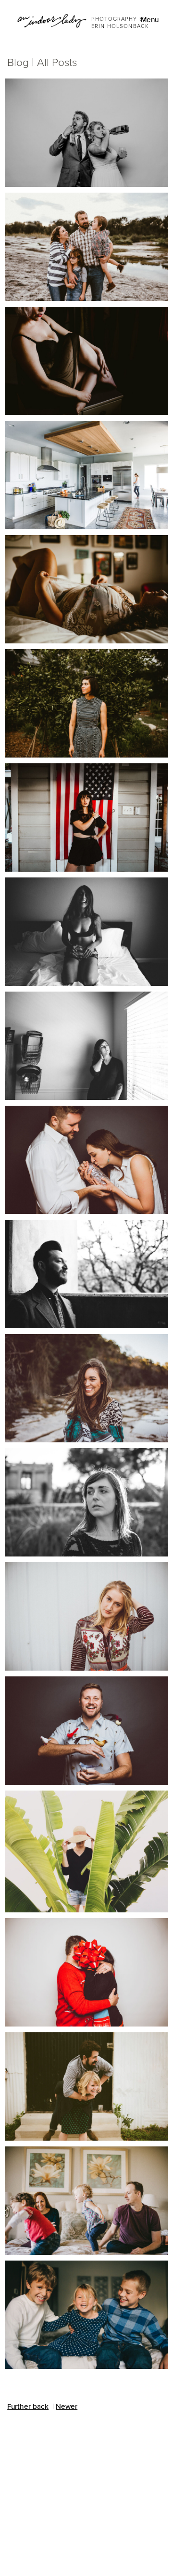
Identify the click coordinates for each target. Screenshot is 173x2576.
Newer (67, 2406)
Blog (18, 62)
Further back (28, 2406)
